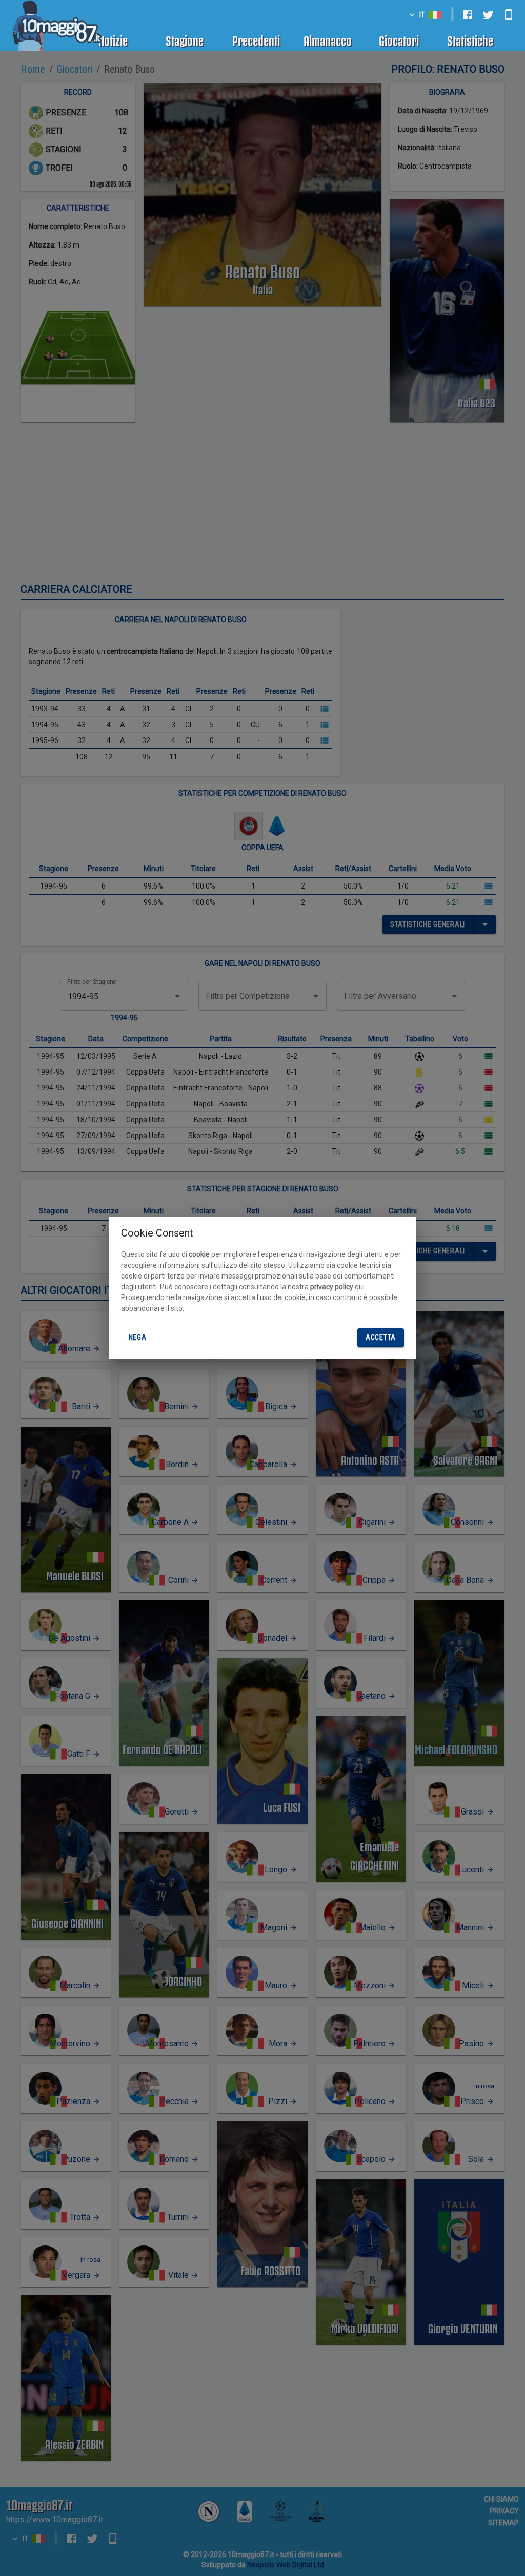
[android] (509, 15)
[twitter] (488, 15)
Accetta (381, 1337)
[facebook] (468, 15)
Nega (138, 1337)
